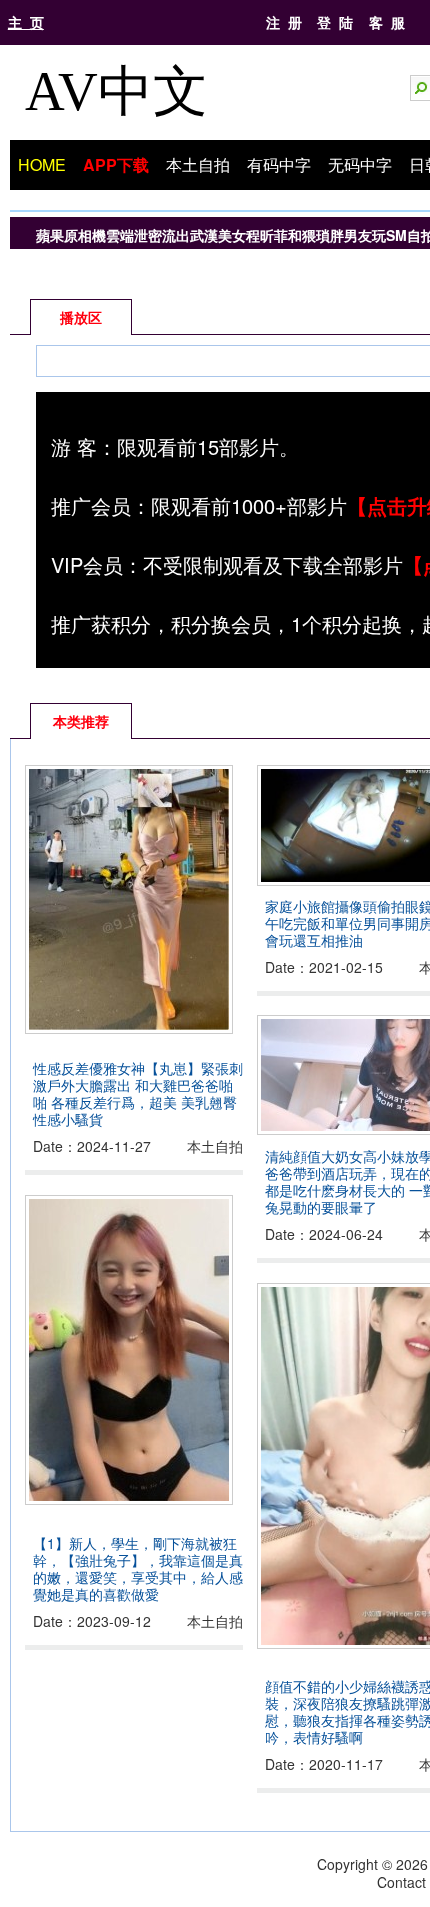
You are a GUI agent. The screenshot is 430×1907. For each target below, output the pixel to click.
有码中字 (279, 164)
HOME (42, 164)
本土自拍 (198, 164)
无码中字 (360, 164)
